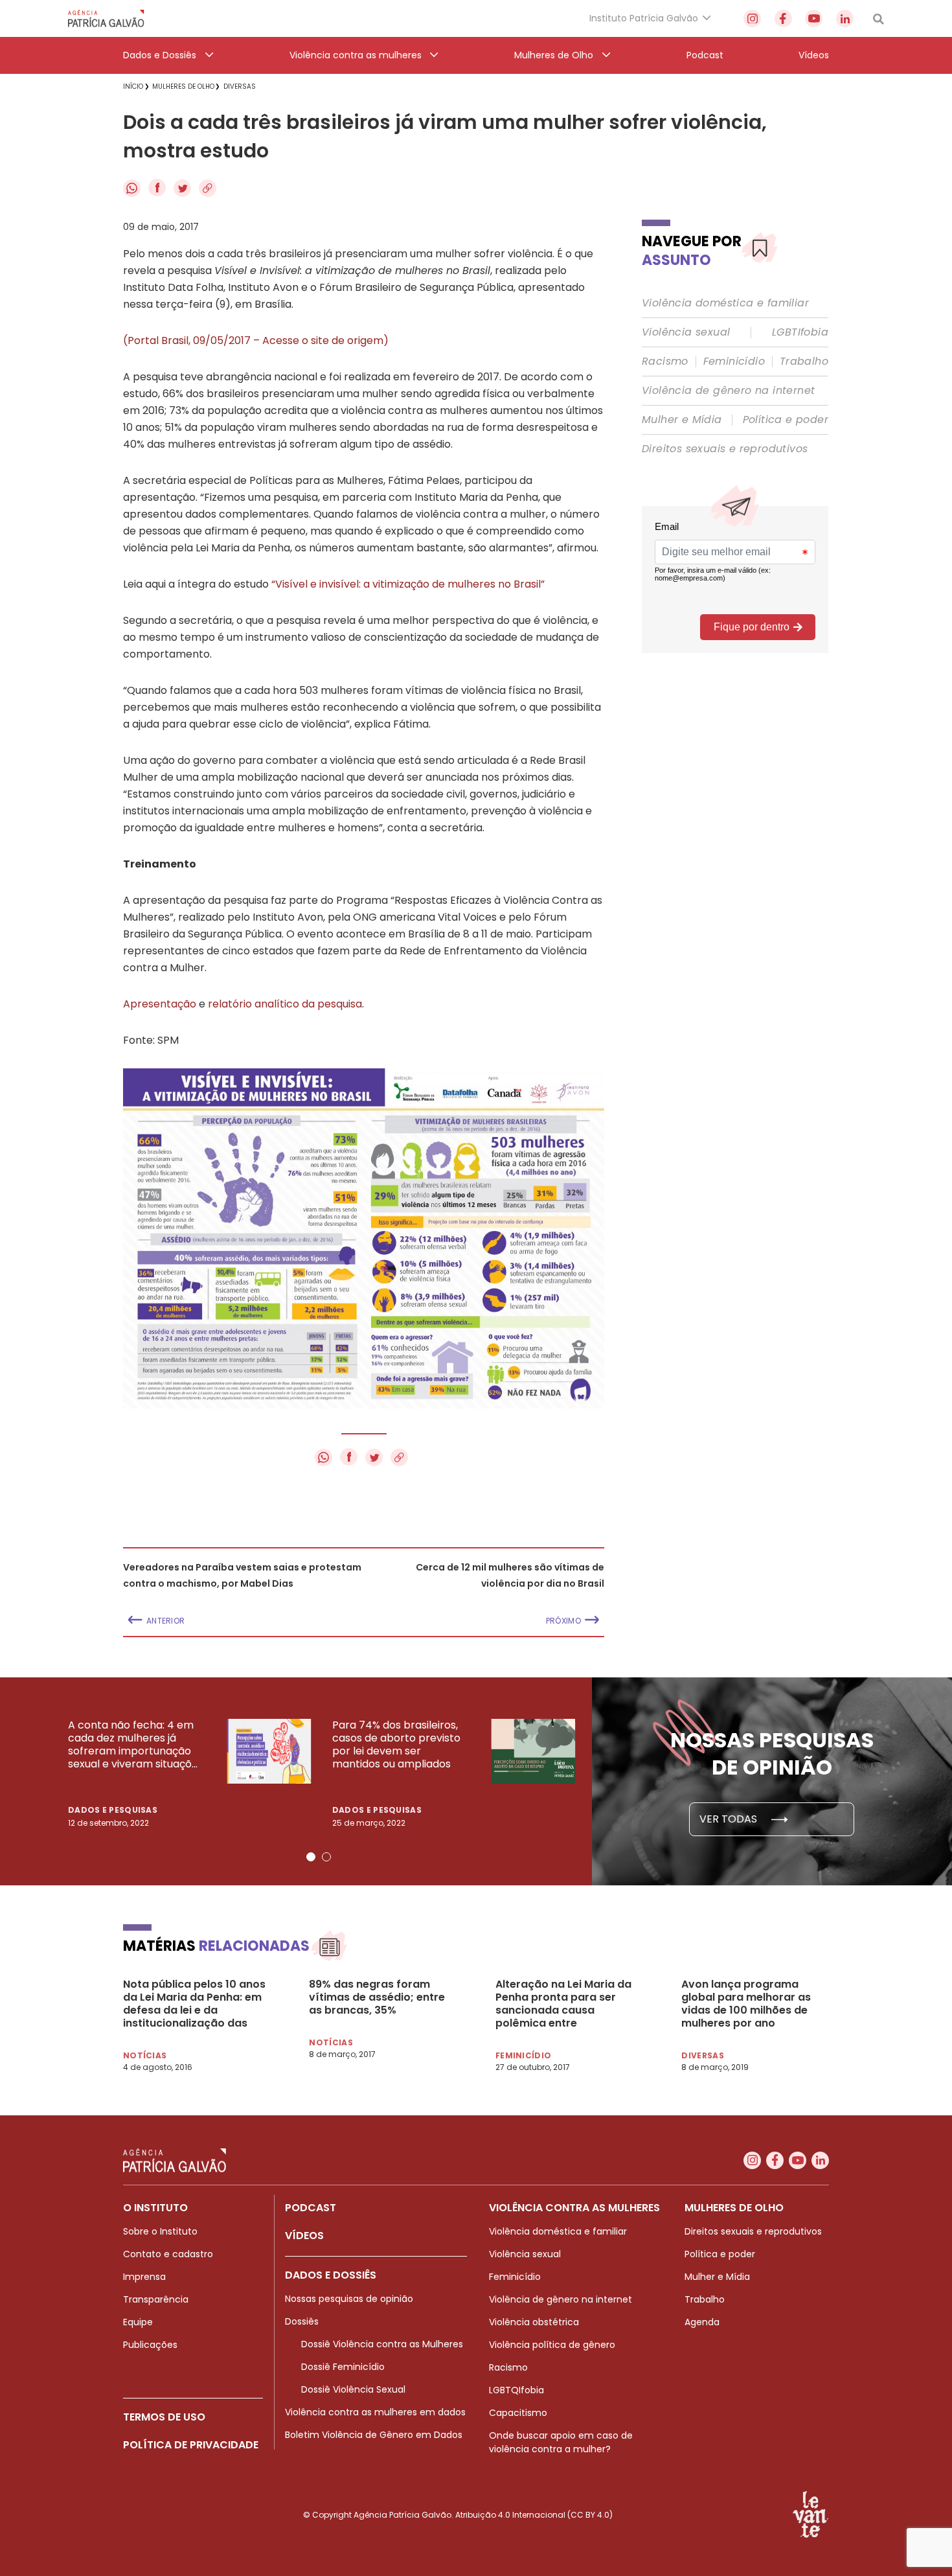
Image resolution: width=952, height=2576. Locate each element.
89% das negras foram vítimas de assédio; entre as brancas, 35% (377, 1997)
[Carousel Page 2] (326, 1857)
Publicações (150, 2345)
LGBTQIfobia (516, 2390)
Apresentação (160, 1004)
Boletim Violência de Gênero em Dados (374, 2435)
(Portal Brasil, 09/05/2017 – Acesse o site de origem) (256, 340)
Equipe (138, 2322)
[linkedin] (845, 18)
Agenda (702, 2322)
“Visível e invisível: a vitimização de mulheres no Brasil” (408, 584)
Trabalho (804, 362)
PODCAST (311, 2208)
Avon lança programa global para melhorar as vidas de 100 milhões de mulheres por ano (746, 2004)
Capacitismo (518, 2413)
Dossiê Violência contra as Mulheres (382, 2344)
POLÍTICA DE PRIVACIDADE (191, 2445)
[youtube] (814, 18)
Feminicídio (734, 362)
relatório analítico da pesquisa (285, 1004)
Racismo (665, 362)
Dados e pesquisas (113, 1810)
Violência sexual (686, 332)
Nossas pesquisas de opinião (349, 2299)
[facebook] (783, 18)
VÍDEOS (304, 2236)
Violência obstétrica (534, 2322)
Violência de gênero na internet (728, 391)
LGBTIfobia (800, 332)
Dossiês (302, 2321)
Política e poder (786, 420)
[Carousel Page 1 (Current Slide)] (311, 1857)
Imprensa (144, 2277)
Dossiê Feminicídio (343, 2367)
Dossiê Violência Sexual (353, 2389)
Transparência (156, 2299)
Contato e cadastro (168, 2254)
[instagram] (752, 18)
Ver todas (730, 1819)
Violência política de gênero (552, 2345)
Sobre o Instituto (160, 2231)
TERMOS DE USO (164, 2417)
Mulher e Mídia (682, 420)
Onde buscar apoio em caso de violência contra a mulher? (561, 2442)
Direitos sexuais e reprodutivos (725, 449)
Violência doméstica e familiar (725, 303)
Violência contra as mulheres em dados (375, 2412)
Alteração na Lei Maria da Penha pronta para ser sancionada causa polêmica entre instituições (563, 2004)
